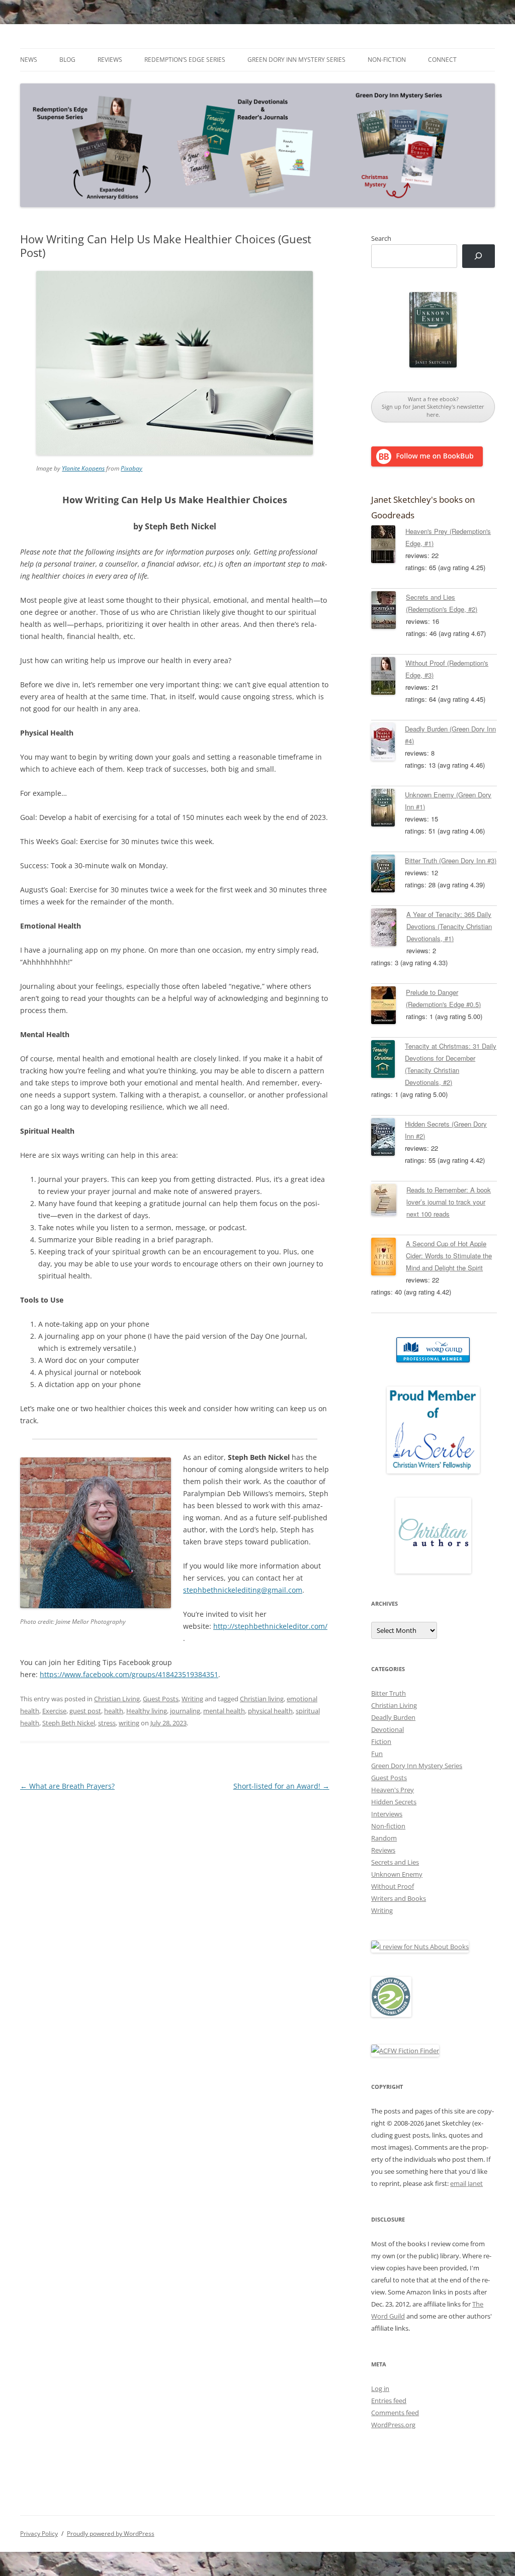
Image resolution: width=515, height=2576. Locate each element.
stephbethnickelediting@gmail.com (243, 1590)
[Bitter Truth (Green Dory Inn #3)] (388, 875)
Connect (442, 60)
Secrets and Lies (395, 1862)
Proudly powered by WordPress (111, 2534)
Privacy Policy (39, 2534)
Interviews (387, 1814)
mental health (224, 1711)
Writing (192, 1699)
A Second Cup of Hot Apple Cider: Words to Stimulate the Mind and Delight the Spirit (449, 1256)
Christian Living (117, 1699)
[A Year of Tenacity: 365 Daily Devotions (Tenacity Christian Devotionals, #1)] (389, 929)
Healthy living (147, 1711)
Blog (67, 60)
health (114, 1711)
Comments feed (395, 2413)
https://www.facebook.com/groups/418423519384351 (129, 1674)
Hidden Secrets (394, 1802)
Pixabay (132, 468)
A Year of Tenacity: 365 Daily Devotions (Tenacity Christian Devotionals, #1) (449, 926)
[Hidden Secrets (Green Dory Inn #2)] (388, 1139)
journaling (185, 1711)
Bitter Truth (389, 1693)
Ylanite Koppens (83, 468)
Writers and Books (399, 1898)
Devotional (388, 1729)
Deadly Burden (393, 1717)
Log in (380, 2388)
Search (381, 238)
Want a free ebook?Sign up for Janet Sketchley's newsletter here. (433, 407)
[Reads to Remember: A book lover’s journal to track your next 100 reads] (389, 1202)
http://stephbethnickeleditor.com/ (270, 1626)
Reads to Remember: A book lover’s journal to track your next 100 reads (449, 1202)
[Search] (479, 256)
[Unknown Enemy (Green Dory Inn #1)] (388, 809)
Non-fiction (387, 60)
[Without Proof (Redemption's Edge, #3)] (388, 678)
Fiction (381, 1741)
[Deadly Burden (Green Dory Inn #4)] (388, 744)
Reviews (110, 60)
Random (384, 1838)
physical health (270, 1711)
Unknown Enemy (397, 1874)
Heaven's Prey (393, 1790)
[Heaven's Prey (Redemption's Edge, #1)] (388, 546)
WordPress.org (393, 2425)
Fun (377, 1754)
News (29, 60)
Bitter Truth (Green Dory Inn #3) (451, 860)
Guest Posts (161, 1699)
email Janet (466, 2183)
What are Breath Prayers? (67, 1786)
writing (129, 1723)
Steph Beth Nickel (69, 1723)
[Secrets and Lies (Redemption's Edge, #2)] (389, 612)
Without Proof (393, 1886)
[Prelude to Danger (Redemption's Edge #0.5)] (389, 1007)
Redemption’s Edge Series (185, 60)
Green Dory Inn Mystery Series (296, 60)
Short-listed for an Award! (281, 1786)
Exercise (54, 1711)
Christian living (262, 1699)
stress (107, 1723)
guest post (85, 1711)
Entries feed (389, 2401)
